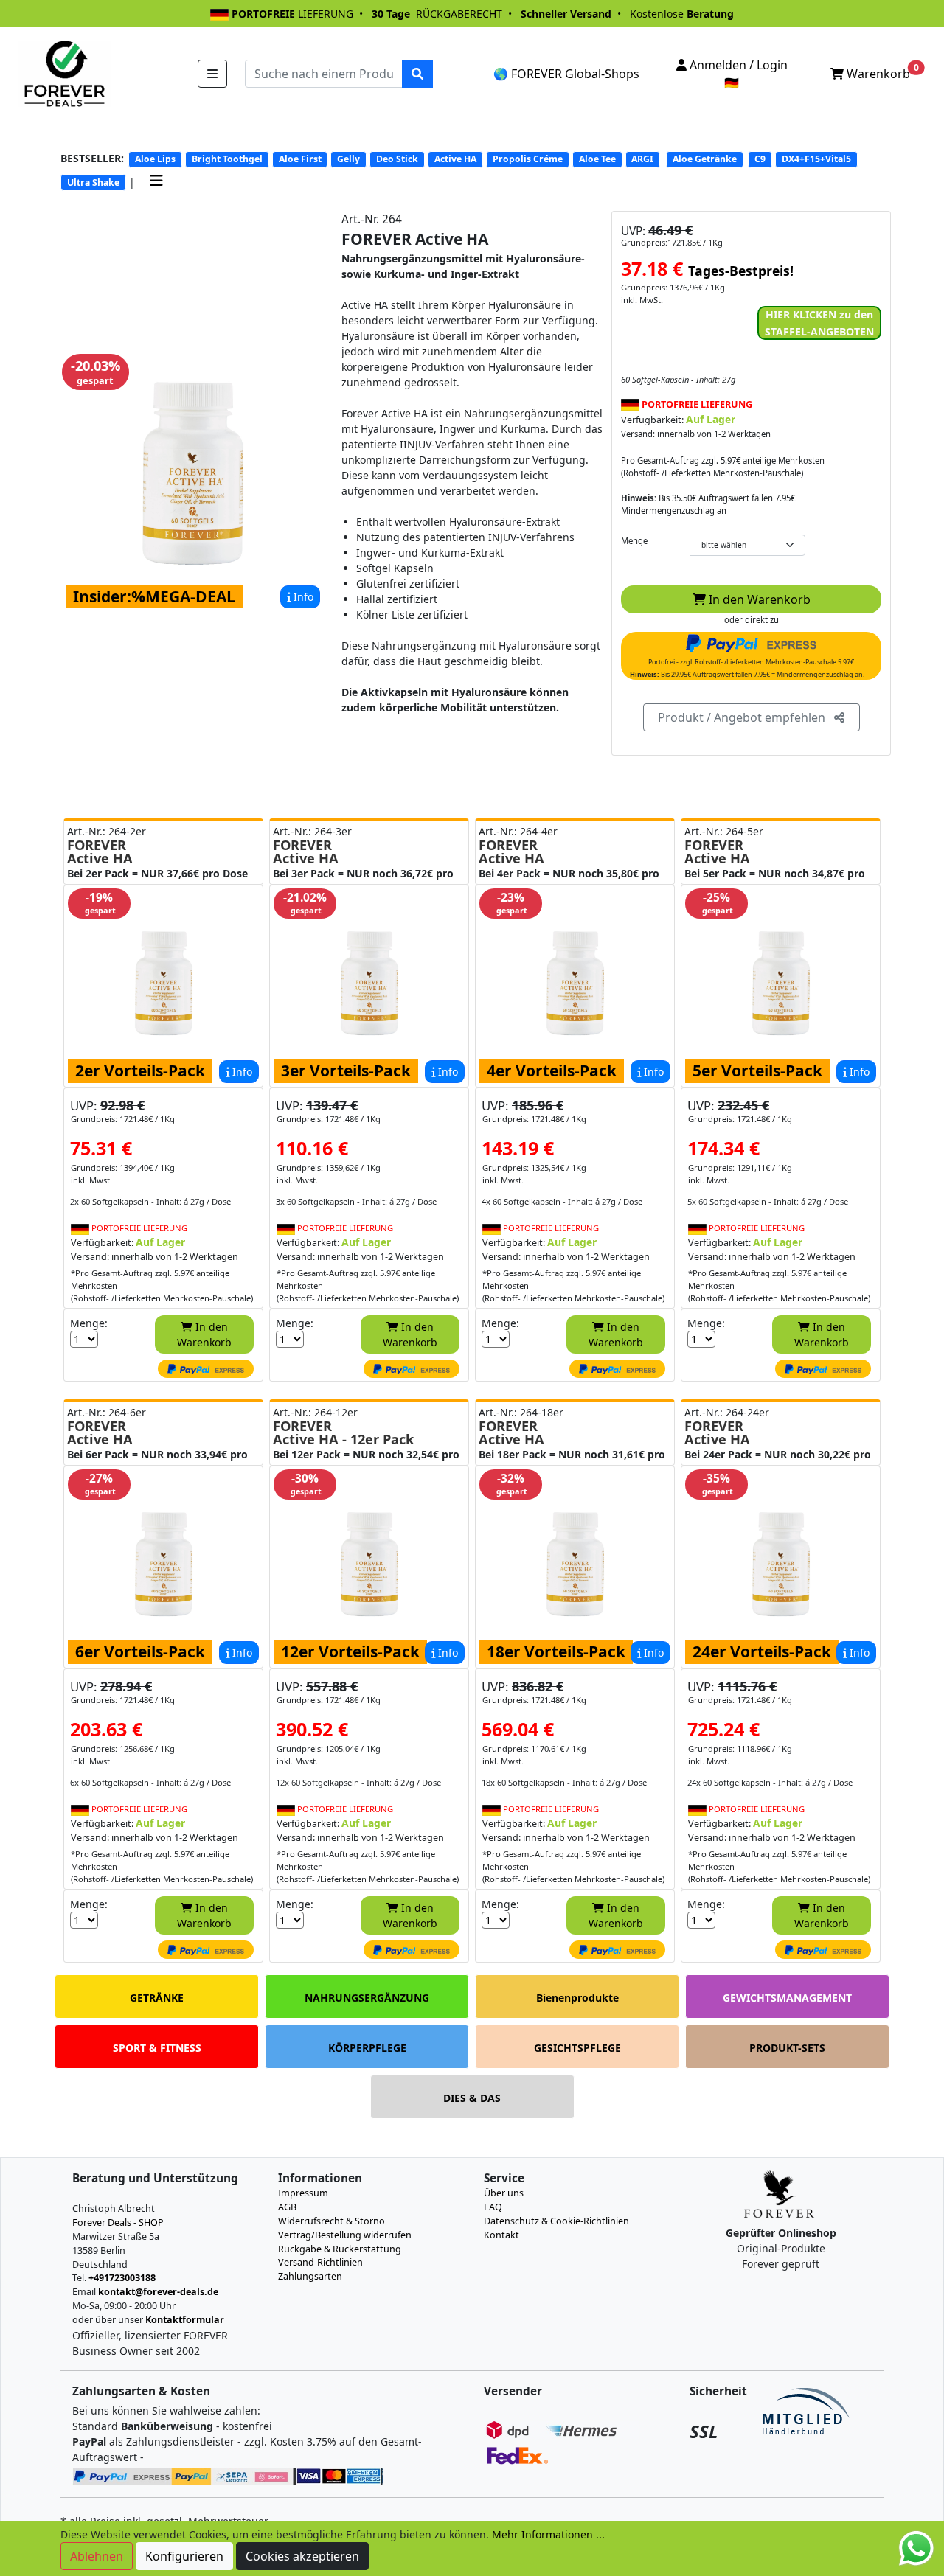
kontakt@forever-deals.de (158, 2292)
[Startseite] (63, 73)
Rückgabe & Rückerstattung (340, 2249)
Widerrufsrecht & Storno (332, 2221)
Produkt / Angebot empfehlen (746, 717)
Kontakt (502, 2235)
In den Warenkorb (758, 599)
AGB (287, 2207)
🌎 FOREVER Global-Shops (566, 74)
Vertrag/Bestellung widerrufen (345, 2235)
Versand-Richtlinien (320, 2262)
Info (302, 597)
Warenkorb (881, 72)
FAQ (493, 2207)
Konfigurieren (184, 2556)
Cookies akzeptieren (302, 2556)
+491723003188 (122, 2278)
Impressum (303, 2193)
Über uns (504, 2193)
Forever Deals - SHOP (118, 2222)
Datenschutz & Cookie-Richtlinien (556, 2221)
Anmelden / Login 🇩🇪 (737, 74)
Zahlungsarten (310, 2276)
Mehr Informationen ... (548, 2534)
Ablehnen (97, 2556)
